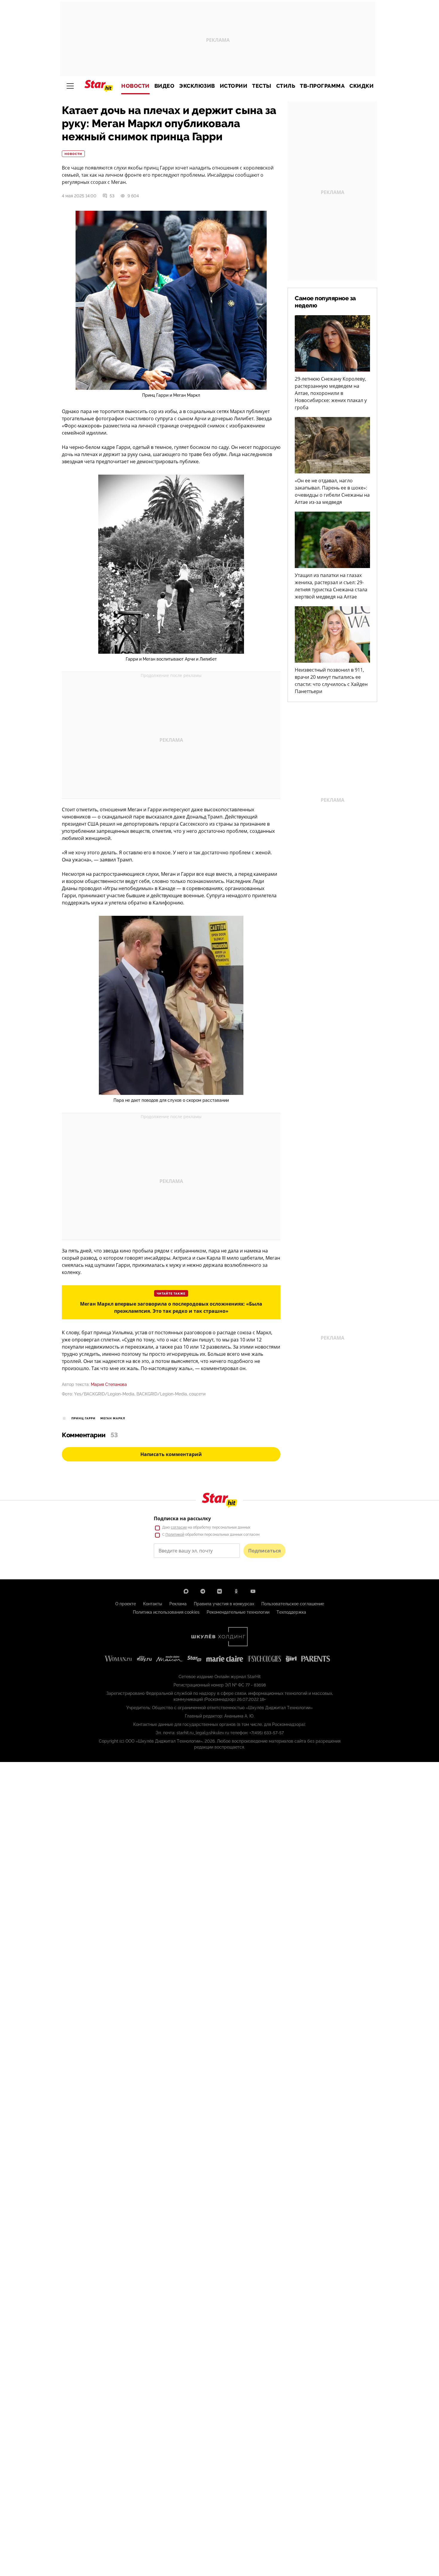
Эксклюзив (197, 86)
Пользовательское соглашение (293, 1604)
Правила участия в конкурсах (224, 1604)
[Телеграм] (203, 1591)
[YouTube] (253, 1591)
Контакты (153, 1604)
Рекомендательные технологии (238, 1612)
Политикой (175, 1535)
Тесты (262, 86)
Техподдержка (291, 1612)
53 (112, 196)
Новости (135, 86)
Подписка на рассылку (182, 1518)
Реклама (178, 1604)
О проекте (126, 1604)
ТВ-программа (322, 86)
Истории (234, 86)
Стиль (286, 86)
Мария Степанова (109, 1384)
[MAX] (186, 1591)
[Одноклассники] (236, 1591)
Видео (165, 86)
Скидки (362, 86)
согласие (179, 1527)
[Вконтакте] (219, 1591)
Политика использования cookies (166, 1612)
